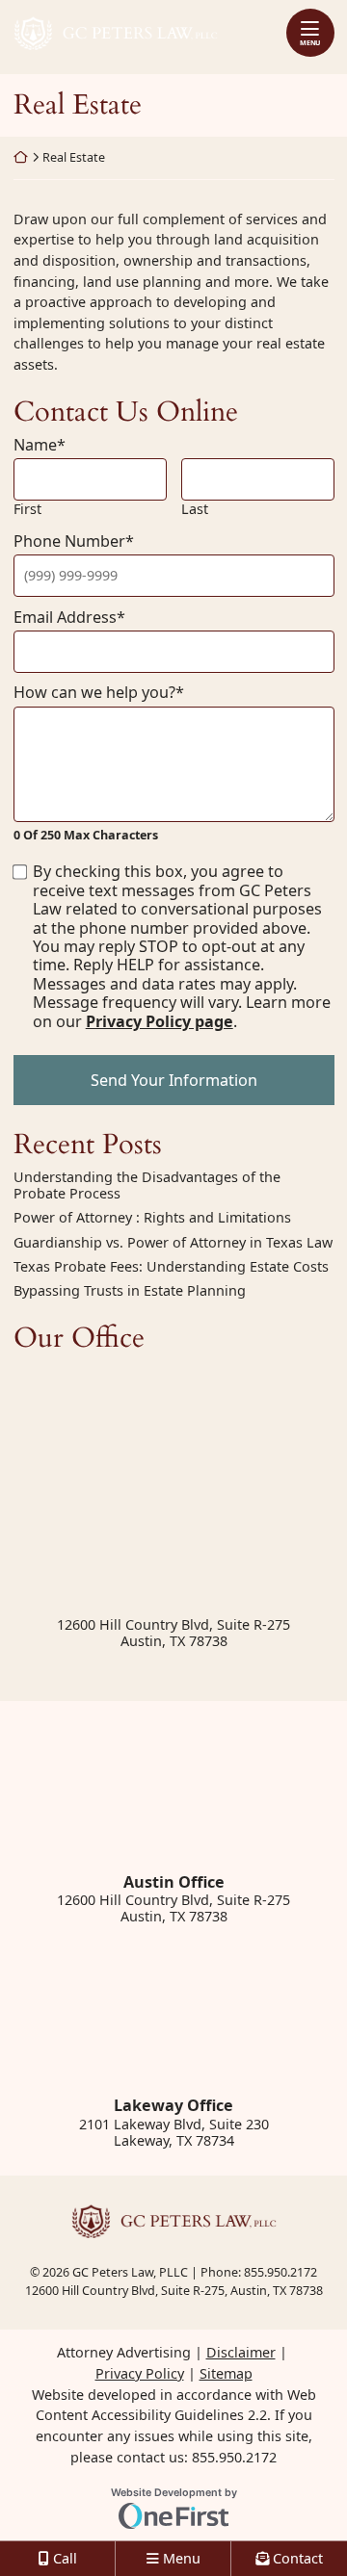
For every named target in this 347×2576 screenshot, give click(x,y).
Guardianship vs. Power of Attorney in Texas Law (173, 1242)
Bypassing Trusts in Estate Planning (130, 1290)
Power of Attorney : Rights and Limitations (152, 1217)
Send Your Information (174, 1080)
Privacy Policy (140, 2373)
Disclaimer (241, 2352)
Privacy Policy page (160, 1021)
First (27, 509)
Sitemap (226, 2373)
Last (195, 509)
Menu (310, 42)
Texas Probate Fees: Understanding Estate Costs (171, 1266)
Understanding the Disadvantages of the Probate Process (147, 1185)
